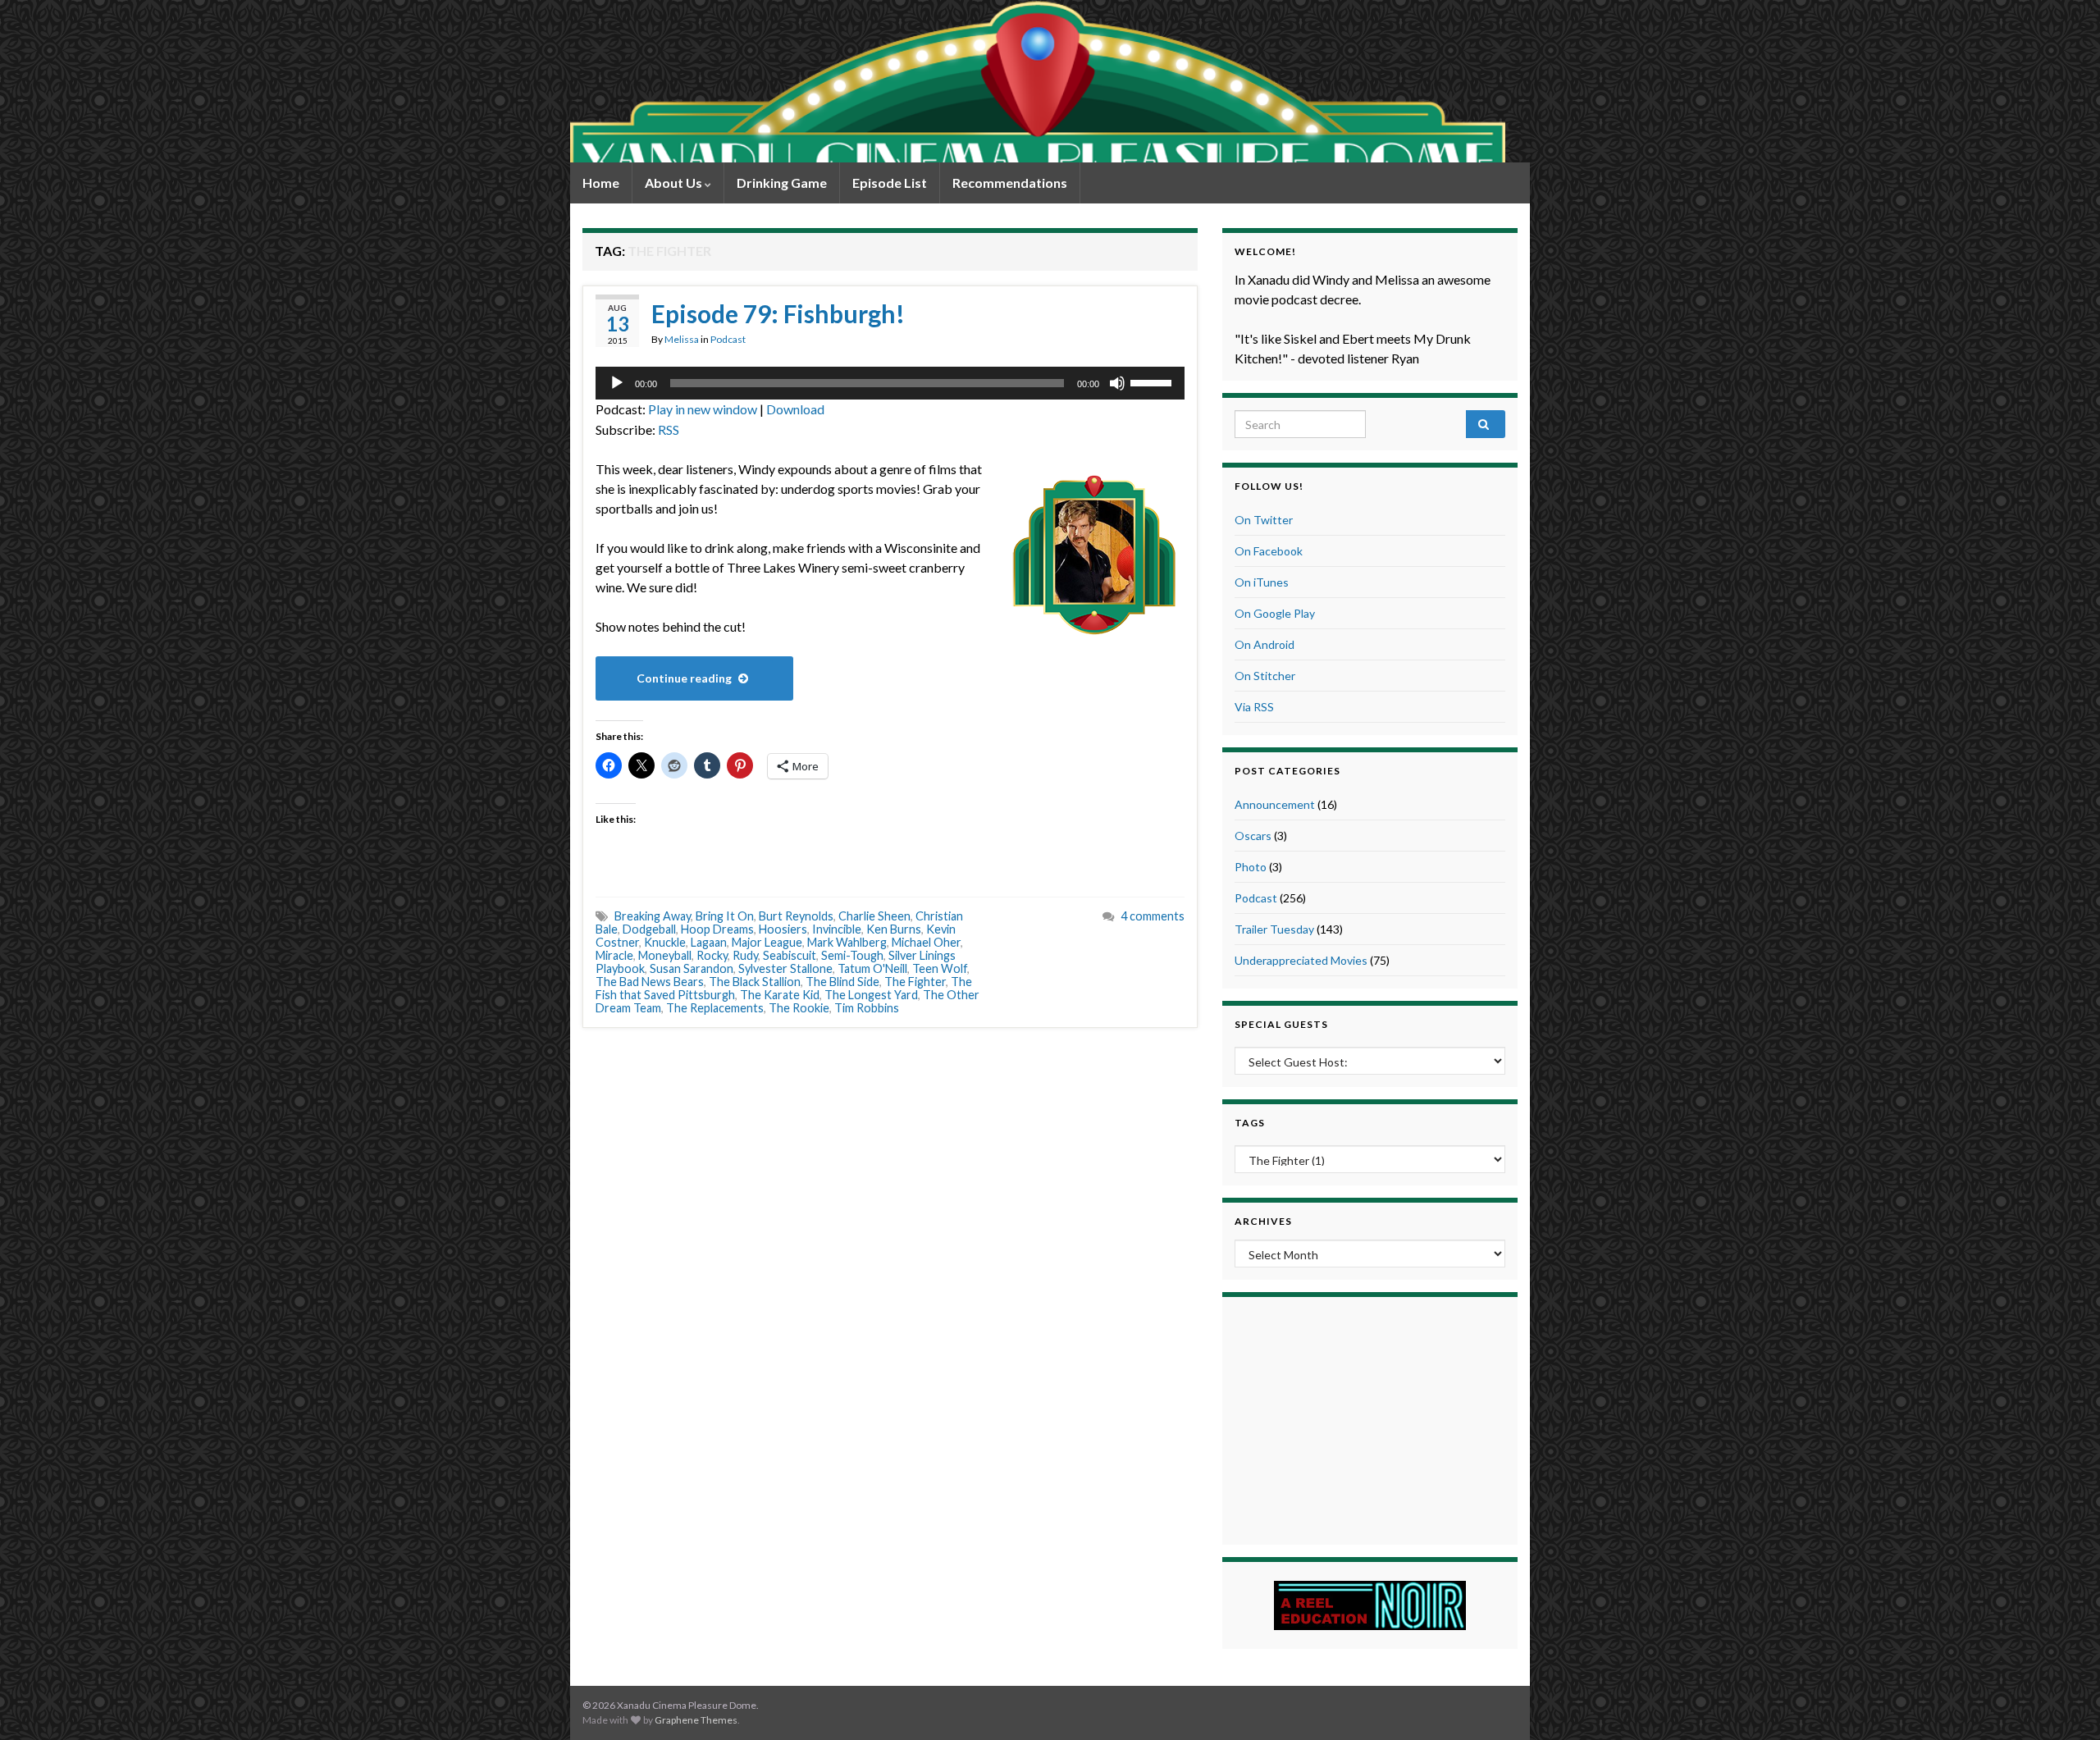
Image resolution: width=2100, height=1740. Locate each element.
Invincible (837, 929)
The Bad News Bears (650, 982)
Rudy (745, 955)
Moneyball (665, 955)
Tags (1250, 1123)
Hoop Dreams (717, 929)
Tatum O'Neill (872, 968)
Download (795, 409)
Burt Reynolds (796, 916)
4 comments (1153, 916)
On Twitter (1264, 520)
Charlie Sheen (874, 916)
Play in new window (703, 409)
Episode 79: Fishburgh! (778, 313)
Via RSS (1254, 707)
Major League (767, 942)
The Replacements (715, 1008)
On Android (1265, 644)
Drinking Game (782, 183)
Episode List (890, 183)
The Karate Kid (780, 995)
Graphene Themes (696, 1720)
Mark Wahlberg (847, 942)
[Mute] (1117, 383)
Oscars (1253, 836)
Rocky (712, 955)
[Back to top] (2063, 1703)
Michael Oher (926, 942)
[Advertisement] (1370, 1418)
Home (601, 183)
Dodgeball (649, 929)
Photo (1251, 867)
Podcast (728, 339)
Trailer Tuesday (1274, 929)
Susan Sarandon (692, 968)
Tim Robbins (867, 1008)
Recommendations (1010, 183)
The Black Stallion (755, 982)
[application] (890, 383)
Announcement (1275, 804)
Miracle (614, 955)
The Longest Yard (871, 995)
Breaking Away (653, 916)
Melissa (682, 339)
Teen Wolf (940, 968)
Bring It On (725, 916)
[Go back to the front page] (1038, 81)
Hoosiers (783, 929)
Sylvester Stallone (785, 968)
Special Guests (1281, 1024)
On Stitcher (1265, 676)
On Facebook (1269, 551)
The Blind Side (842, 982)
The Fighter (915, 982)
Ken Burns (894, 929)
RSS (669, 429)
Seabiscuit (790, 955)
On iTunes (1262, 582)
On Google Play (1275, 613)
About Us (675, 183)
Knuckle (665, 942)
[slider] (1153, 381)
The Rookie (799, 1008)
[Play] (617, 383)
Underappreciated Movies (1301, 960)
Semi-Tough (852, 955)
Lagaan (709, 942)
